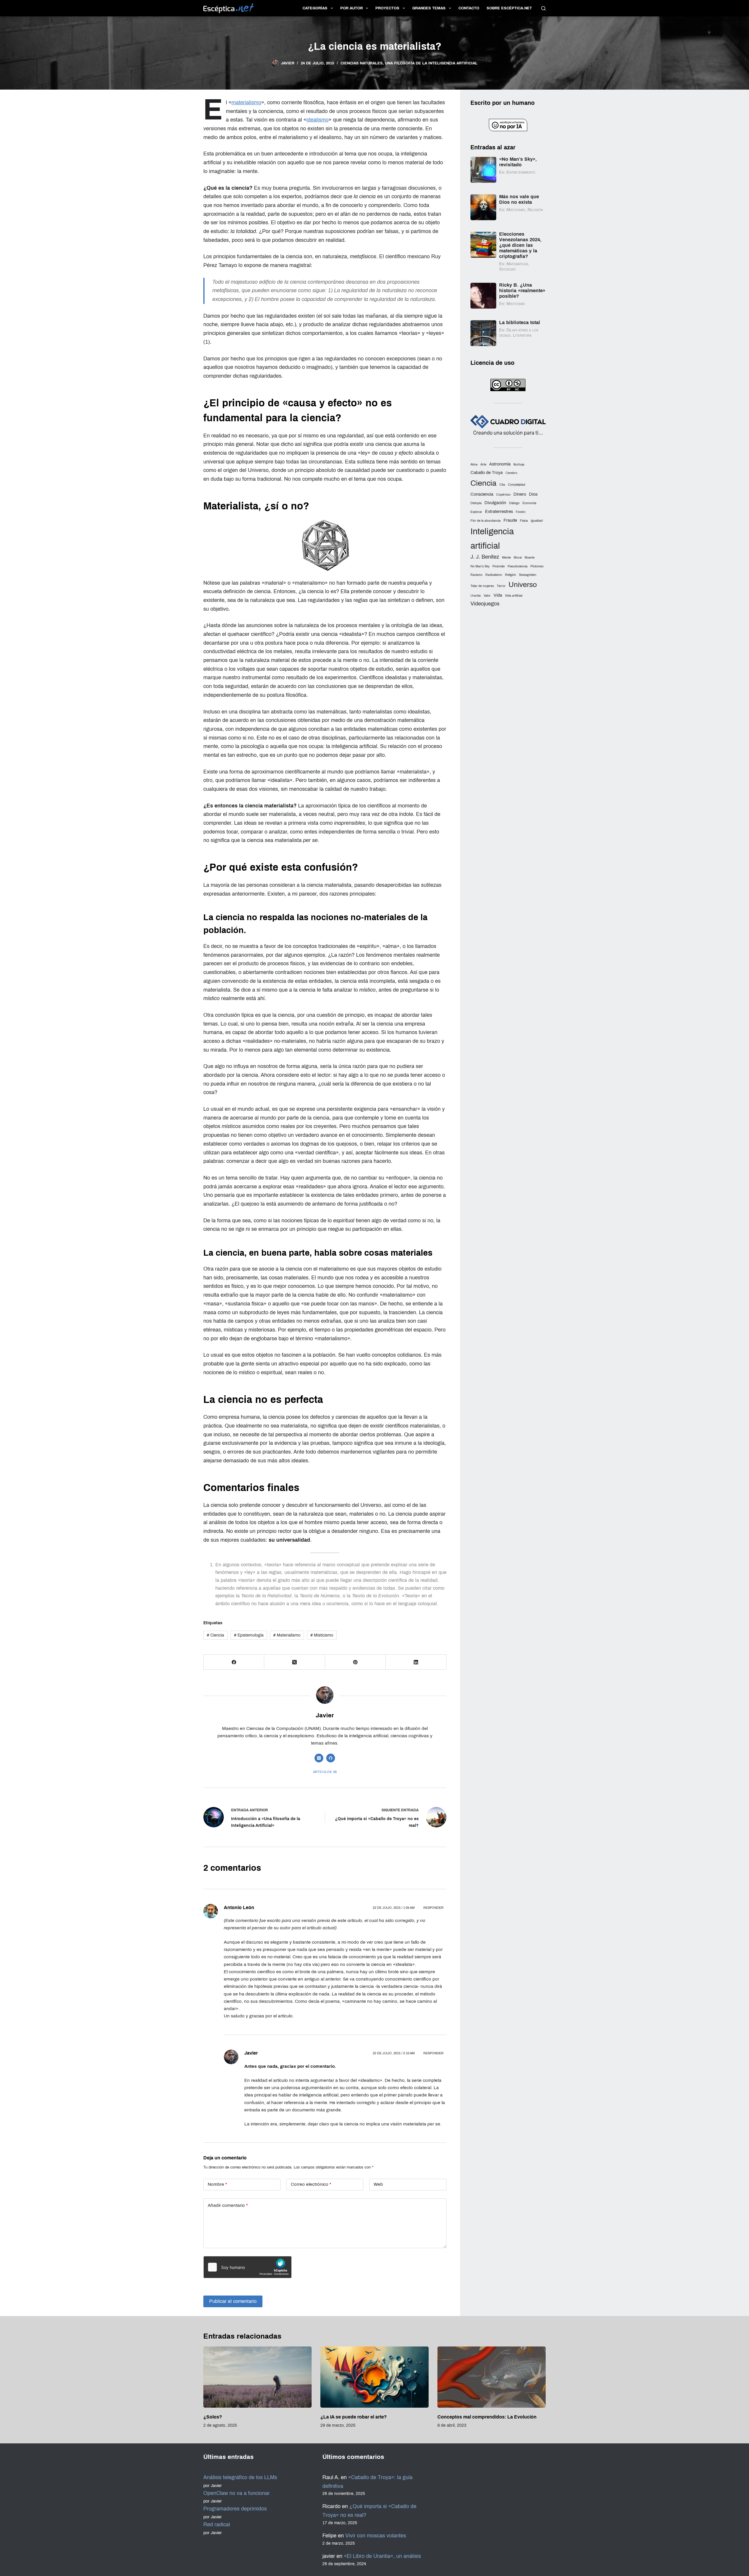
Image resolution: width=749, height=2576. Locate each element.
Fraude (510, 520)
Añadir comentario (228, 2205)
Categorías (315, 8)
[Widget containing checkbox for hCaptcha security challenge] (248, 2267)
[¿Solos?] (257, 2377)
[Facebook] (234, 1662)
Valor (487, 596)
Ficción (521, 512)
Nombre (217, 2184)
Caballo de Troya (487, 473)
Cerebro (511, 473)
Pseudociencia (518, 566)
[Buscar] (543, 8)
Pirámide (499, 566)
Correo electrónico (311, 2184)
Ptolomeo (537, 566)
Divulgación (495, 503)
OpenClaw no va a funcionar (237, 2493)
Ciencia (215, 1635)
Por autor (352, 8)
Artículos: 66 (325, 1772)
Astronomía (500, 464)
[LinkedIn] (416, 1662)
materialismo (246, 102)
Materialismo (287, 1635)
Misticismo (322, 1635)
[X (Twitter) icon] (319, 1758)
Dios (533, 494)
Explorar (476, 512)
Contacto (469, 8)
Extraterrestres (499, 511)
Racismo (476, 575)
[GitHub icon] (331, 1758)
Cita (502, 485)
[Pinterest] (355, 1662)
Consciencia (482, 494)
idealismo (317, 120)
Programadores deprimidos (235, 2509)
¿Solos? (213, 2417)
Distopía (476, 503)
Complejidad (517, 485)
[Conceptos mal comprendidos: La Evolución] (492, 2377)
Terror (501, 586)
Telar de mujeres (482, 586)
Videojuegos (485, 604)
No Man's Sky (480, 566)
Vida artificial (514, 596)
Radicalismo (494, 575)
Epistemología (249, 1635)
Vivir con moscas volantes (376, 2536)
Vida (498, 595)
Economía (529, 503)
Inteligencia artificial (492, 538)
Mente (506, 558)
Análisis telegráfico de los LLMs (240, 2477)
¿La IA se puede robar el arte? (354, 2417)
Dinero (520, 494)
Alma (474, 464)
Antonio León (239, 1907)
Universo (523, 584)
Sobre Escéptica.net (509, 8)
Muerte (530, 558)
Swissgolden (528, 575)
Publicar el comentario (233, 2301)
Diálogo (514, 503)
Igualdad (537, 521)
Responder (433, 1908)
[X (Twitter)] (294, 1662)
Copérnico (503, 495)
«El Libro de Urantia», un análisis (382, 2556)
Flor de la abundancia (486, 521)
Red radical (217, 2524)
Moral (518, 558)
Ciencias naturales (362, 63)
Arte (483, 464)
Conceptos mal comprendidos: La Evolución (487, 2417)
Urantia (476, 596)
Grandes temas (429, 8)
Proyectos (387, 8)
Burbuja (519, 464)
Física (524, 521)
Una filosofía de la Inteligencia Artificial (431, 63)
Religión (511, 575)
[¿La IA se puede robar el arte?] (374, 2377)
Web (378, 2184)
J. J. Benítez (485, 557)
